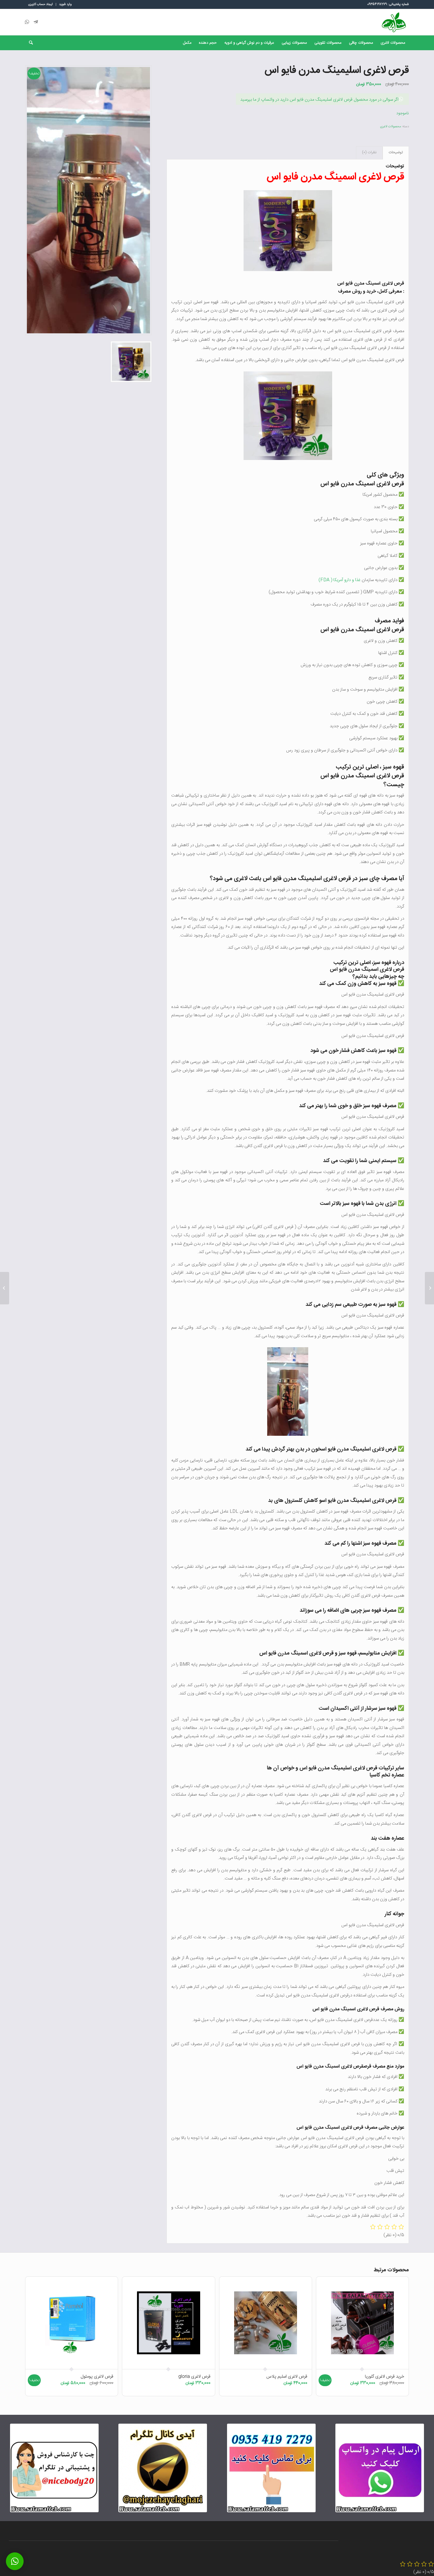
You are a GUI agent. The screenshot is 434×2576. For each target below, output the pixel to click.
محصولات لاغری (390, 127)
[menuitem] (65, 4)
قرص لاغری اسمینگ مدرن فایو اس (334, 177)
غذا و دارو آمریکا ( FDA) (340, 580)
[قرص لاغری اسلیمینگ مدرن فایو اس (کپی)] (429, 1288)
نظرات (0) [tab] (369, 152)
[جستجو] (29, 43)
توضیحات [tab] (396, 152)
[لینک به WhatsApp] (27, 22)
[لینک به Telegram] (36, 22)
